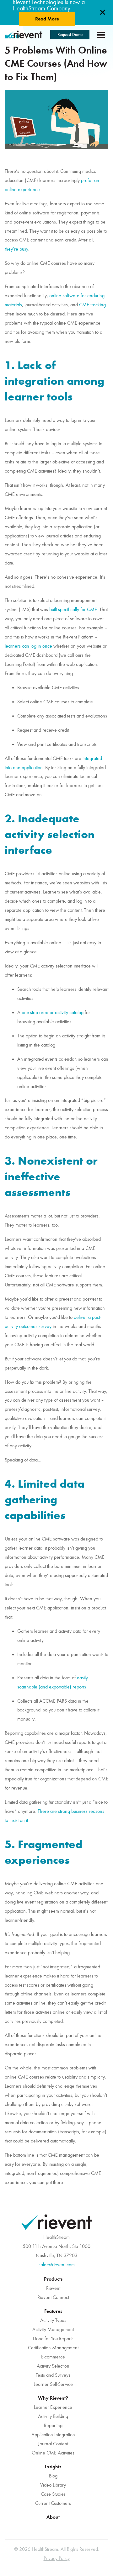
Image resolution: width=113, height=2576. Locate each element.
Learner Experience (53, 2407)
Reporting (53, 2426)
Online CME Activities (53, 2453)
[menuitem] (53, 2288)
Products (53, 2279)
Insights (53, 2467)
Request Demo (70, 34)
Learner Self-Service (53, 2384)
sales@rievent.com (57, 2265)
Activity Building (53, 2416)
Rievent (53, 2288)
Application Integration (53, 2435)
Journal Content (53, 2444)
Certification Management (53, 2348)
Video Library (53, 2485)
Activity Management (53, 2329)
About (53, 2517)
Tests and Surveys (53, 2375)
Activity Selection (53, 2366)
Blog (53, 2476)
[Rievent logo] (24, 35)
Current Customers (53, 2503)
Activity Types (53, 2320)
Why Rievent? (53, 2398)
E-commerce (53, 2357)
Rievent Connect (53, 2297)
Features (53, 2311)
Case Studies (53, 2494)
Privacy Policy (57, 2558)
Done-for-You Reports (53, 2339)
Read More (47, 19)
